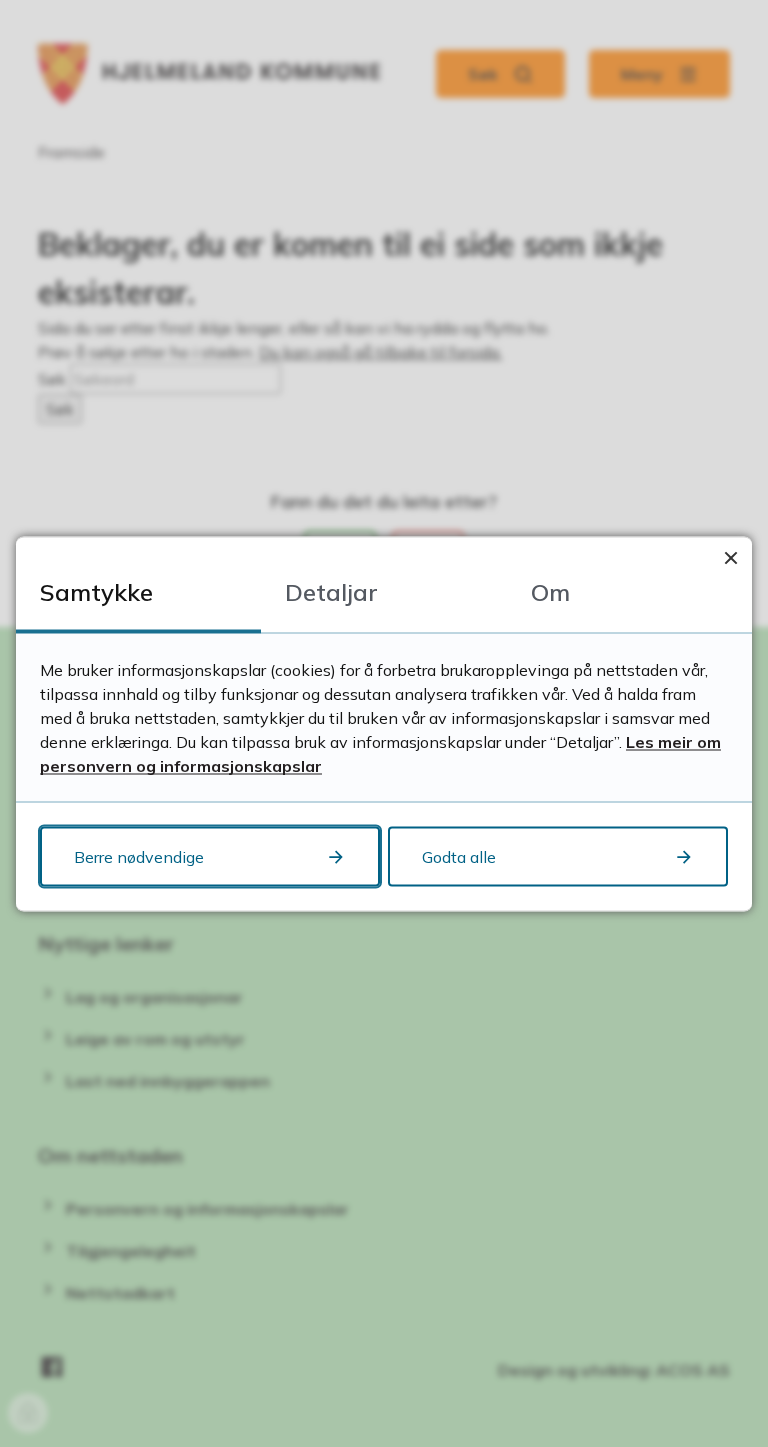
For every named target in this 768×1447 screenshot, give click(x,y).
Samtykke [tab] (96, 591)
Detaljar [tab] (331, 591)
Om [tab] (550, 591)
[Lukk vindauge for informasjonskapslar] (730, 557)
